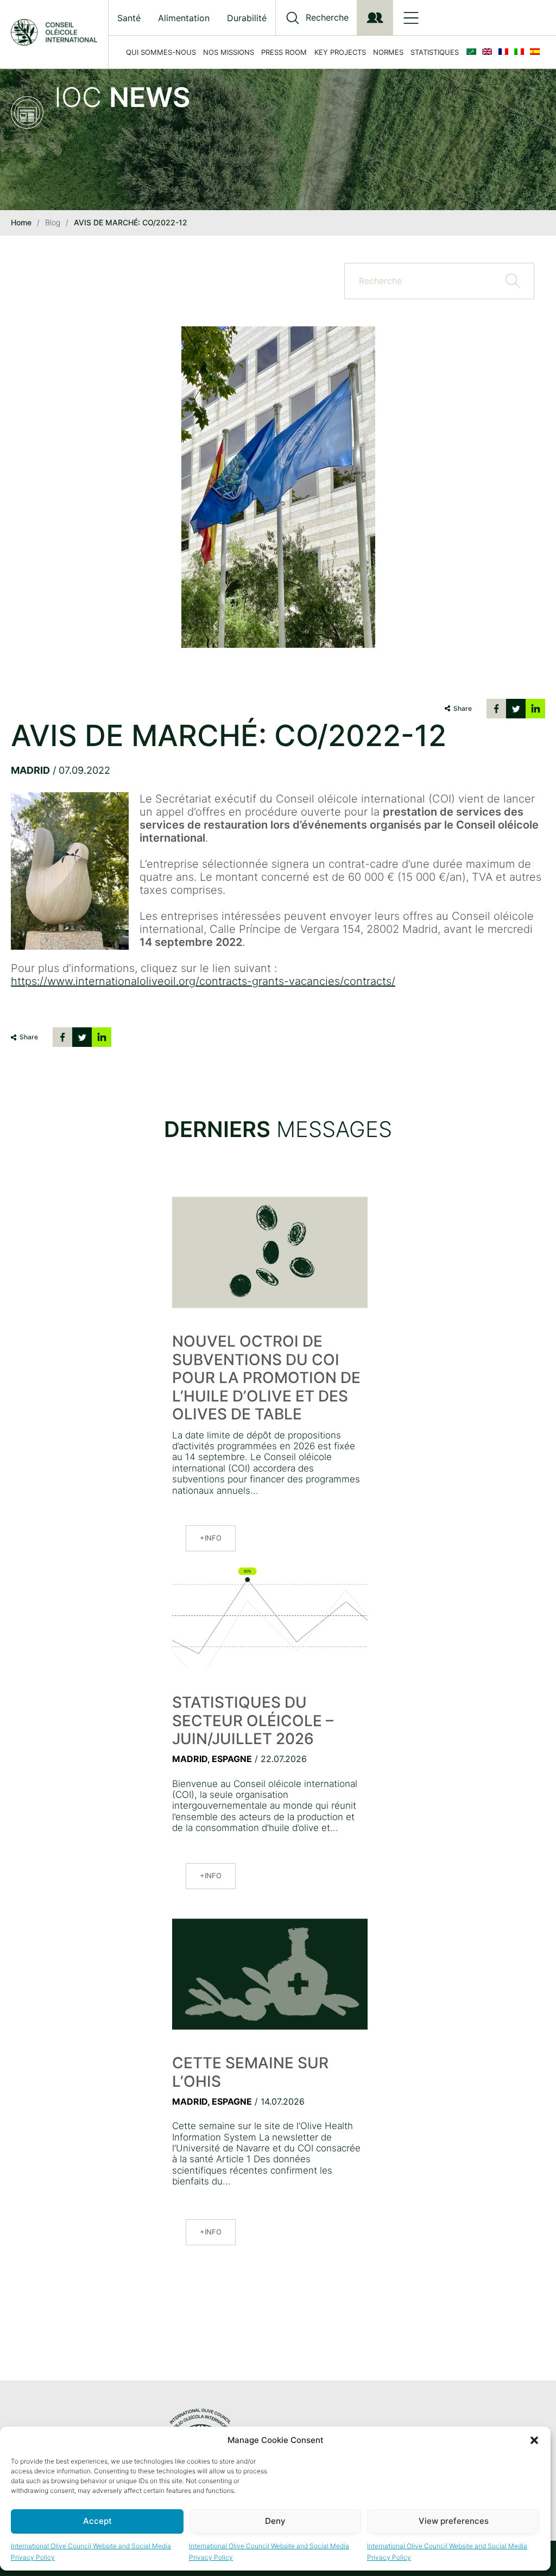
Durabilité (247, 18)
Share (463, 708)
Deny (275, 2521)
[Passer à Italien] (521, 52)
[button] (534, 2440)
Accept (97, 2521)
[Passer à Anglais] (489, 52)
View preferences (454, 2521)
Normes (388, 52)
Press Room (284, 52)
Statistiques (435, 52)
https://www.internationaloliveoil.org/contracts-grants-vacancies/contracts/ (203, 981)
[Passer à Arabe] (473, 52)
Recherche (327, 18)
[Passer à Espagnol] (537, 52)
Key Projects (340, 52)
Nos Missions (229, 52)
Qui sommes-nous (161, 52)
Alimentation (184, 18)
